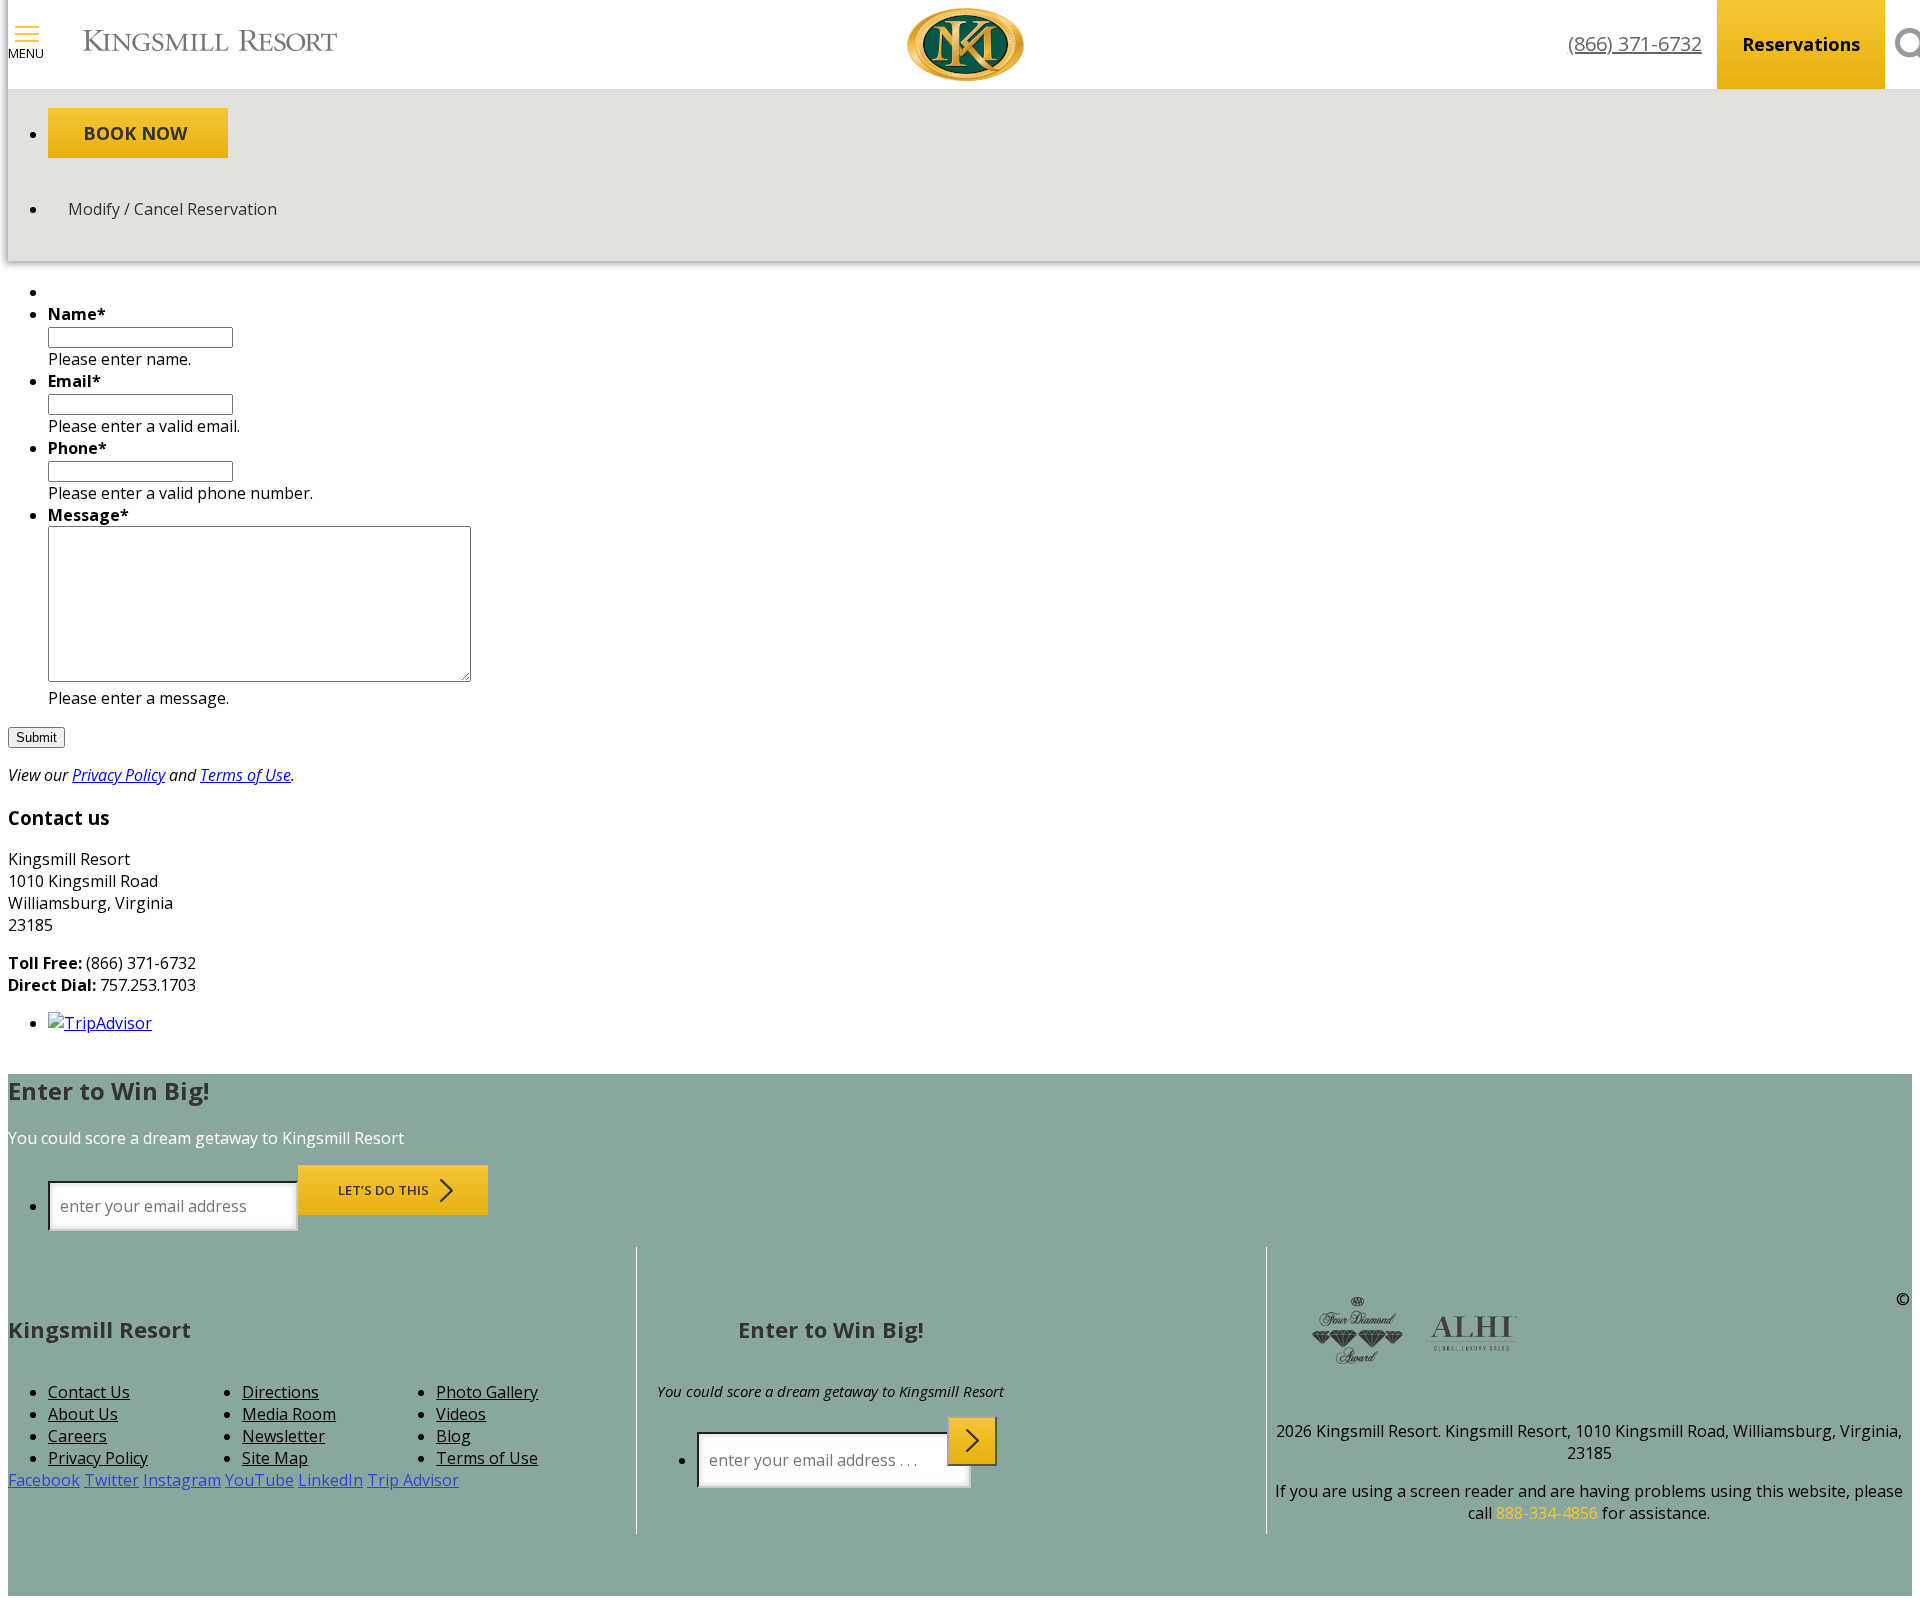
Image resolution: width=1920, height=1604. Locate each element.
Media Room (289, 1414)
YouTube (259, 1480)
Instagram (182, 1480)
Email (74, 381)
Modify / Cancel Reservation (172, 209)
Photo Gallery (487, 1392)
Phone (77, 448)
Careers (77, 1436)
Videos (461, 1414)
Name (77, 314)
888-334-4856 (1547, 1513)
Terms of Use (245, 775)
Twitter (111, 1480)
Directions (280, 1392)
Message (88, 515)
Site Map (275, 1458)
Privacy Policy (118, 775)
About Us (83, 1414)
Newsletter (283, 1436)
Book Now (135, 133)
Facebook (44, 1480)
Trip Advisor (413, 1480)
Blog (453, 1436)
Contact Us (89, 1392)
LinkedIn (330, 1480)
